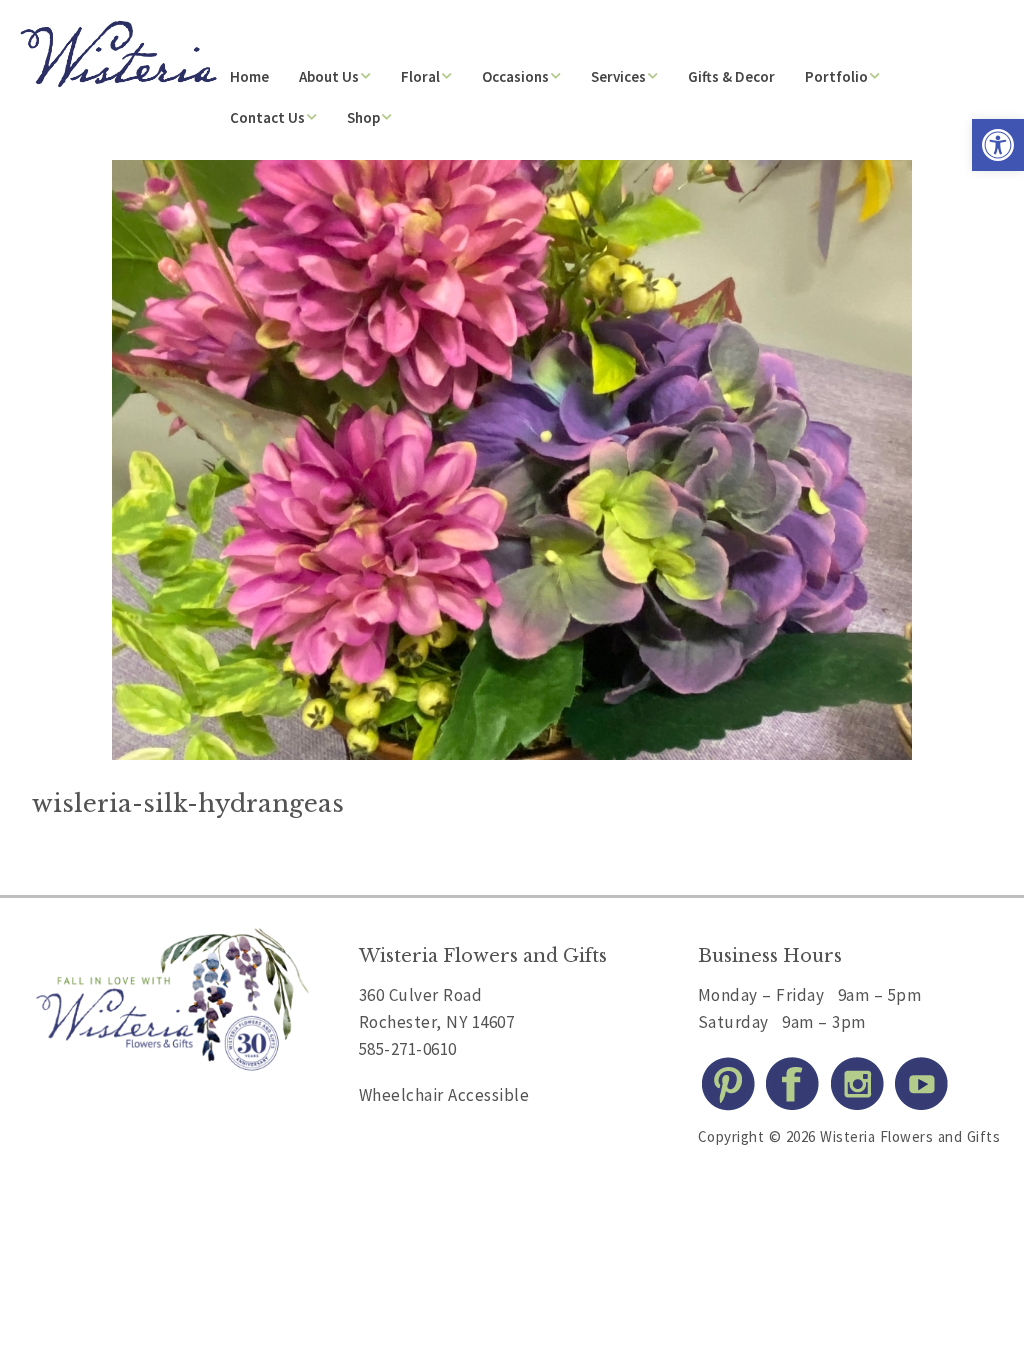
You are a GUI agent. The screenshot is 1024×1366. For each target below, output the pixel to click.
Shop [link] (363, 117)
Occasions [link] (515, 76)
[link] (998, 145)
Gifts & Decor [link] (731, 76)
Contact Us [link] (267, 117)
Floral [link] (420, 76)
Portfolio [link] (836, 76)
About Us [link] (329, 76)
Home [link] (249, 76)
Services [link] (618, 76)
